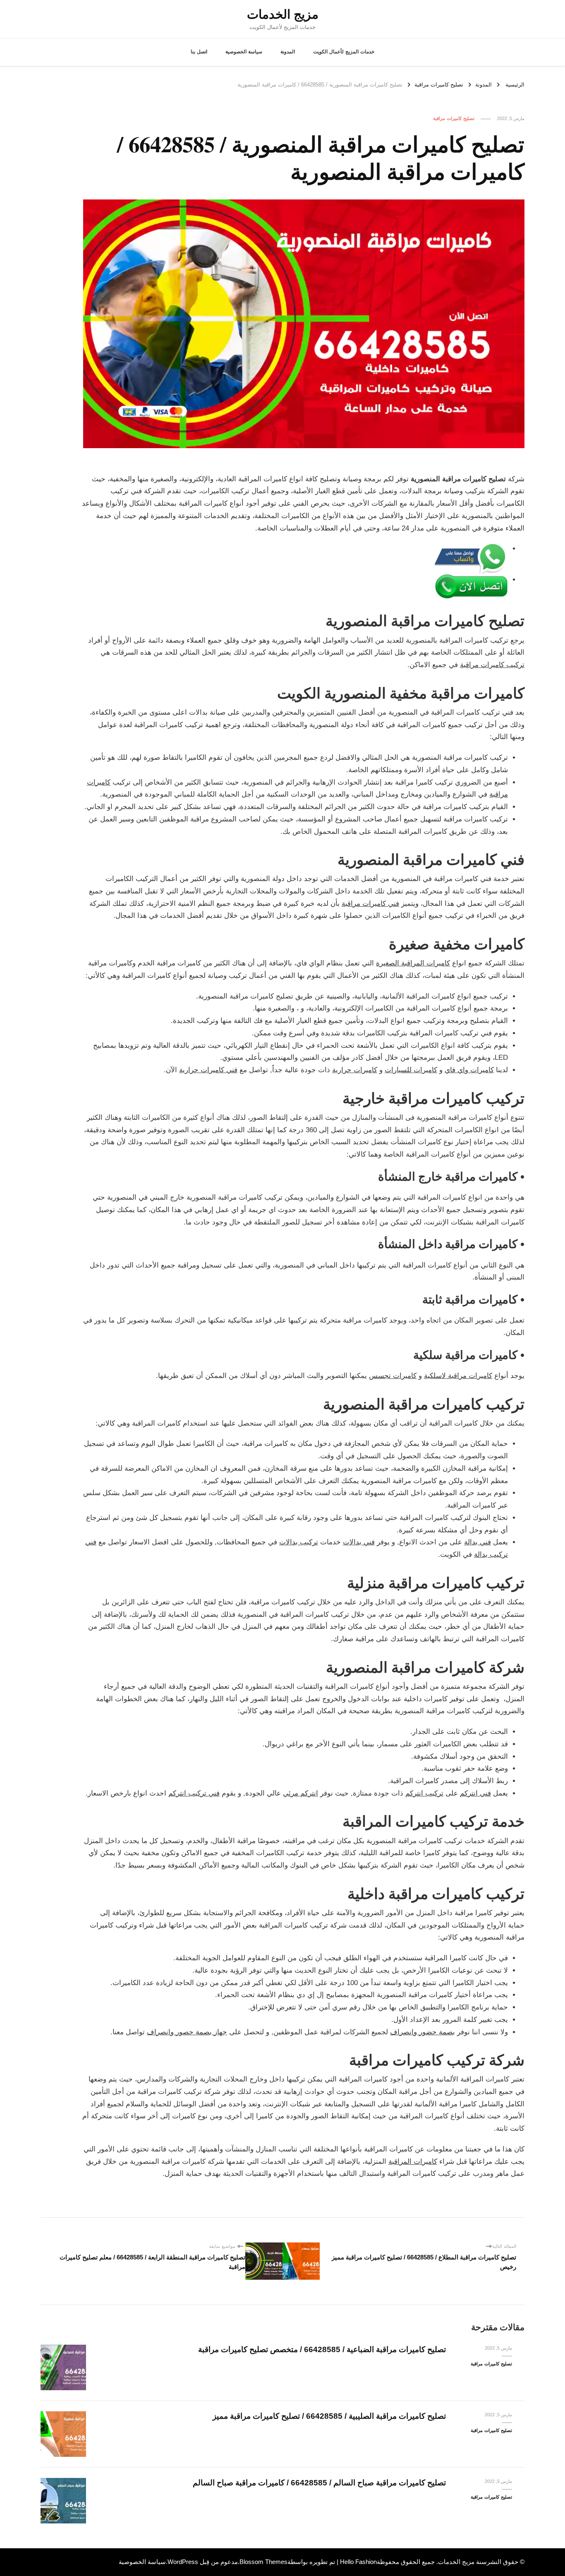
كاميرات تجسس (393, 1376)
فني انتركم (475, 1793)
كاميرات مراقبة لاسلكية (458, 1376)
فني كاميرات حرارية (208, 1070)
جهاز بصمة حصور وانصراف (187, 2032)
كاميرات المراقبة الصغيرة (413, 963)
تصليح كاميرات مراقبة (454, 118)
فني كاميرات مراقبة (370, 904)
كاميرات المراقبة (413, 2162)
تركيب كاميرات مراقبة (492, 665)
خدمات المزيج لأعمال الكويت (344, 52)
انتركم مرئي (300, 1793)
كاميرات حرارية (355, 1070)
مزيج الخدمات (283, 14)
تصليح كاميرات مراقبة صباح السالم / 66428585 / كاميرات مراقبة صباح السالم (319, 2483)
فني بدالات (359, 1542)
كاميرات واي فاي (469, 1070)
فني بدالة (478, 1542)
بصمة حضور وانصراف (423, 2032)
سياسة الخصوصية (244, 52)
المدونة (288, 52)
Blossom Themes (263, 2562)
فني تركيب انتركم (194, 1793)
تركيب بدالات (299, 1542)
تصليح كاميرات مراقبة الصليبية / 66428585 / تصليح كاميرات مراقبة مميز (329, 2416)
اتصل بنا (199, 52)
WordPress (183, 2562)
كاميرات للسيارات (411, 1070)
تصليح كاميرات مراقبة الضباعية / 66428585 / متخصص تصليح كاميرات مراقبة (322, 2349)
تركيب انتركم (424, 1793)
